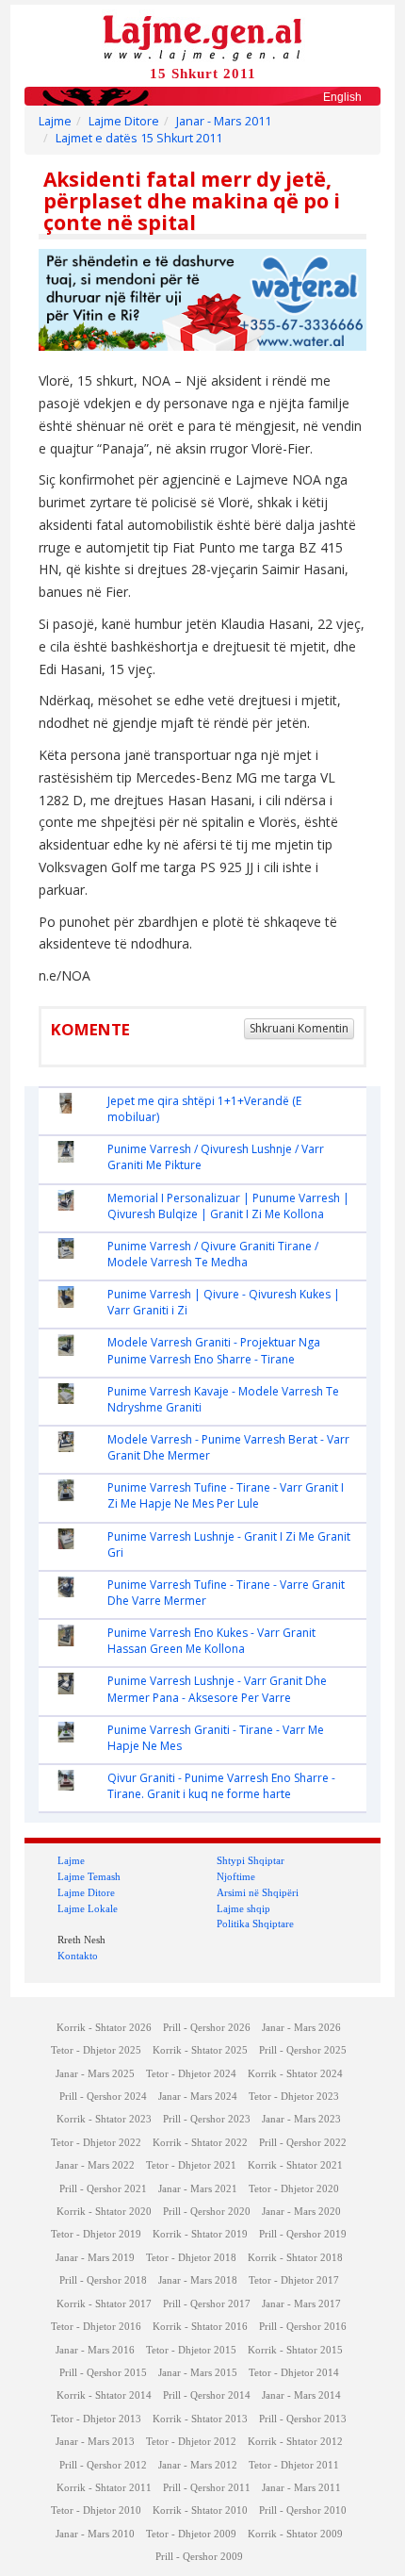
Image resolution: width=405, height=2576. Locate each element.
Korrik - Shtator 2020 (104, 2212)
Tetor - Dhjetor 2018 (191, 2258)
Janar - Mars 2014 (301, 2395)
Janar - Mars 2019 (95, 2258)
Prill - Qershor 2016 (303, 2327)
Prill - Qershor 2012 (103, 2465)
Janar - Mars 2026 (301, 2028)
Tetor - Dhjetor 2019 (96, 2234)
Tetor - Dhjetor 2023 (294, 2097)
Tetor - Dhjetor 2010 (96, 2510)
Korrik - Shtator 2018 (295, 2258)
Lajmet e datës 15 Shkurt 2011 (139, 138)
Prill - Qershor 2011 (207, 2488)
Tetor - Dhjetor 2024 (191, 2074)
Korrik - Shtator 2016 (200, 2327)
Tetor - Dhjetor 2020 (294, 2189)
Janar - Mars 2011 (224, 121)
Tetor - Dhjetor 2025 (96, 2050)
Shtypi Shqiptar (251, 1860)
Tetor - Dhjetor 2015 (191, 2350)
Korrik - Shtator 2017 (104, 2304)
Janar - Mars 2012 (198, 2465)
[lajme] (202, 36)
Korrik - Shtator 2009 (295, 2534)
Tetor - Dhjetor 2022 (96, 2143)
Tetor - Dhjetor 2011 (294, 2465)
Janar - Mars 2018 (198, 2280)
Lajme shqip (243, 1908)
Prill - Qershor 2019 (303, 2234)
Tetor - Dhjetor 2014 (294, 2373)
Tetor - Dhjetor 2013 (96, 2419)
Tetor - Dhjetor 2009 (191, 2534)
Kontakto (78, 1956)
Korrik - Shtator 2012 (295, 2442)
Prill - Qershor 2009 (199, 2557)
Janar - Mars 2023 (301, 2119)
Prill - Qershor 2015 (103, 2373)
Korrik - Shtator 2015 (295, 2350)
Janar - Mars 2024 (198, 2097)
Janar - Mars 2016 (95, 2350)
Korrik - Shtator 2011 (104, 2488)
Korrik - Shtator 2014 (104, 2395)
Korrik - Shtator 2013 (200, 2419)
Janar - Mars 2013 (95, 2442)
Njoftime (236, 1876)
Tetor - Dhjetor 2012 (191, 2442)
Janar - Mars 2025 (95, 2074)
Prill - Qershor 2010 (303, 2510)
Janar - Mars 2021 (198, 2189)
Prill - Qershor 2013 (303, 2419)
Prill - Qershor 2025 (303, 2050)
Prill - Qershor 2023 (207, 2119)
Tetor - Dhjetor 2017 (294, 2280)
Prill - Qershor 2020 (207, 2212)
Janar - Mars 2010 (95, 2534)
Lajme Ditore (124, 121)
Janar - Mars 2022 (95, 2165)
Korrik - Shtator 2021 (295, 2165)
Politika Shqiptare (255, 1924)
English (342, 97)
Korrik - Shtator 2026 (104, 2028)
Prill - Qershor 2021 (103, 2189)
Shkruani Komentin (299, 1028)
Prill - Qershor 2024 (103, 2097)
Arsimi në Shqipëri (258, 1892)
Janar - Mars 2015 (198, 2373)
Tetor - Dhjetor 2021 (191, 2165)
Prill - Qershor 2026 (207, 2028)
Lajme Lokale (88, 1908)
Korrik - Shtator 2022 (200, 2143)
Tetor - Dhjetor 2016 (96, 2327)
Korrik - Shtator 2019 (200, 2234)
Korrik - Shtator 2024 (295, 2074)
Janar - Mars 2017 (301, 2304)
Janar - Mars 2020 (301, 2212)
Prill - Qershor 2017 (207, 2304)
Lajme (55, 121)
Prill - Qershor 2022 (303, 2143)
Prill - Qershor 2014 (207, 2395)
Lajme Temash (89, 1876)
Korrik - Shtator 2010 (200, 2510)
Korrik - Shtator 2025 (200, 2050)
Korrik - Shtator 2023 (104, 2119)
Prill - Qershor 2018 (103, 2280)
